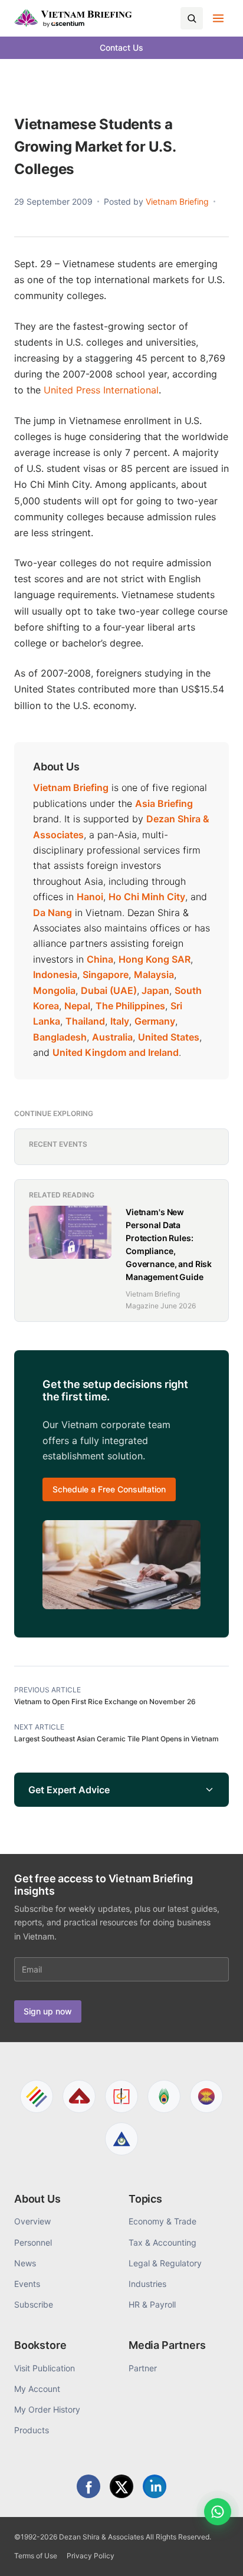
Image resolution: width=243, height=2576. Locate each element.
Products (32, 2430)
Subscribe (34, 2304)
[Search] (192, 18)
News (25, 2263)
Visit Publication (45, 2368)
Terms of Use (36, 2556)
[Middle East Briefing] (121, 2139)
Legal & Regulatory (165, 2263)
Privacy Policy (91, 2556)
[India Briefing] (164, 2096)
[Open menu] (218, 18)
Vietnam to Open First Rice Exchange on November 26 (105, 1702)
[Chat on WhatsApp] (218, 2512)
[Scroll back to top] (216, 2554)
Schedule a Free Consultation (109, 1489)
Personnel (33, 2242)
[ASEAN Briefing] (206, 2096)
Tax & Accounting (162, 2242)
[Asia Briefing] (79, 2096)
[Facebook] (88, 2486)
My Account (37, 2389)
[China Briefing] (121, 2096)
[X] (121, 2486)
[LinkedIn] (155, 2486)
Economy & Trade (162, 2221)
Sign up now (48, 2011)
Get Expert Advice (69, 1790)
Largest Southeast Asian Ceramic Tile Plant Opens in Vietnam (116, 1739)
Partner (143, 2368)
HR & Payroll (152, 2304)
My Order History (47, 2409)
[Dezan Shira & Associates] (37, 2096)
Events (27, 2284)
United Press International (101, 390)
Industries (147, 2284)
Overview (32, 2221)
